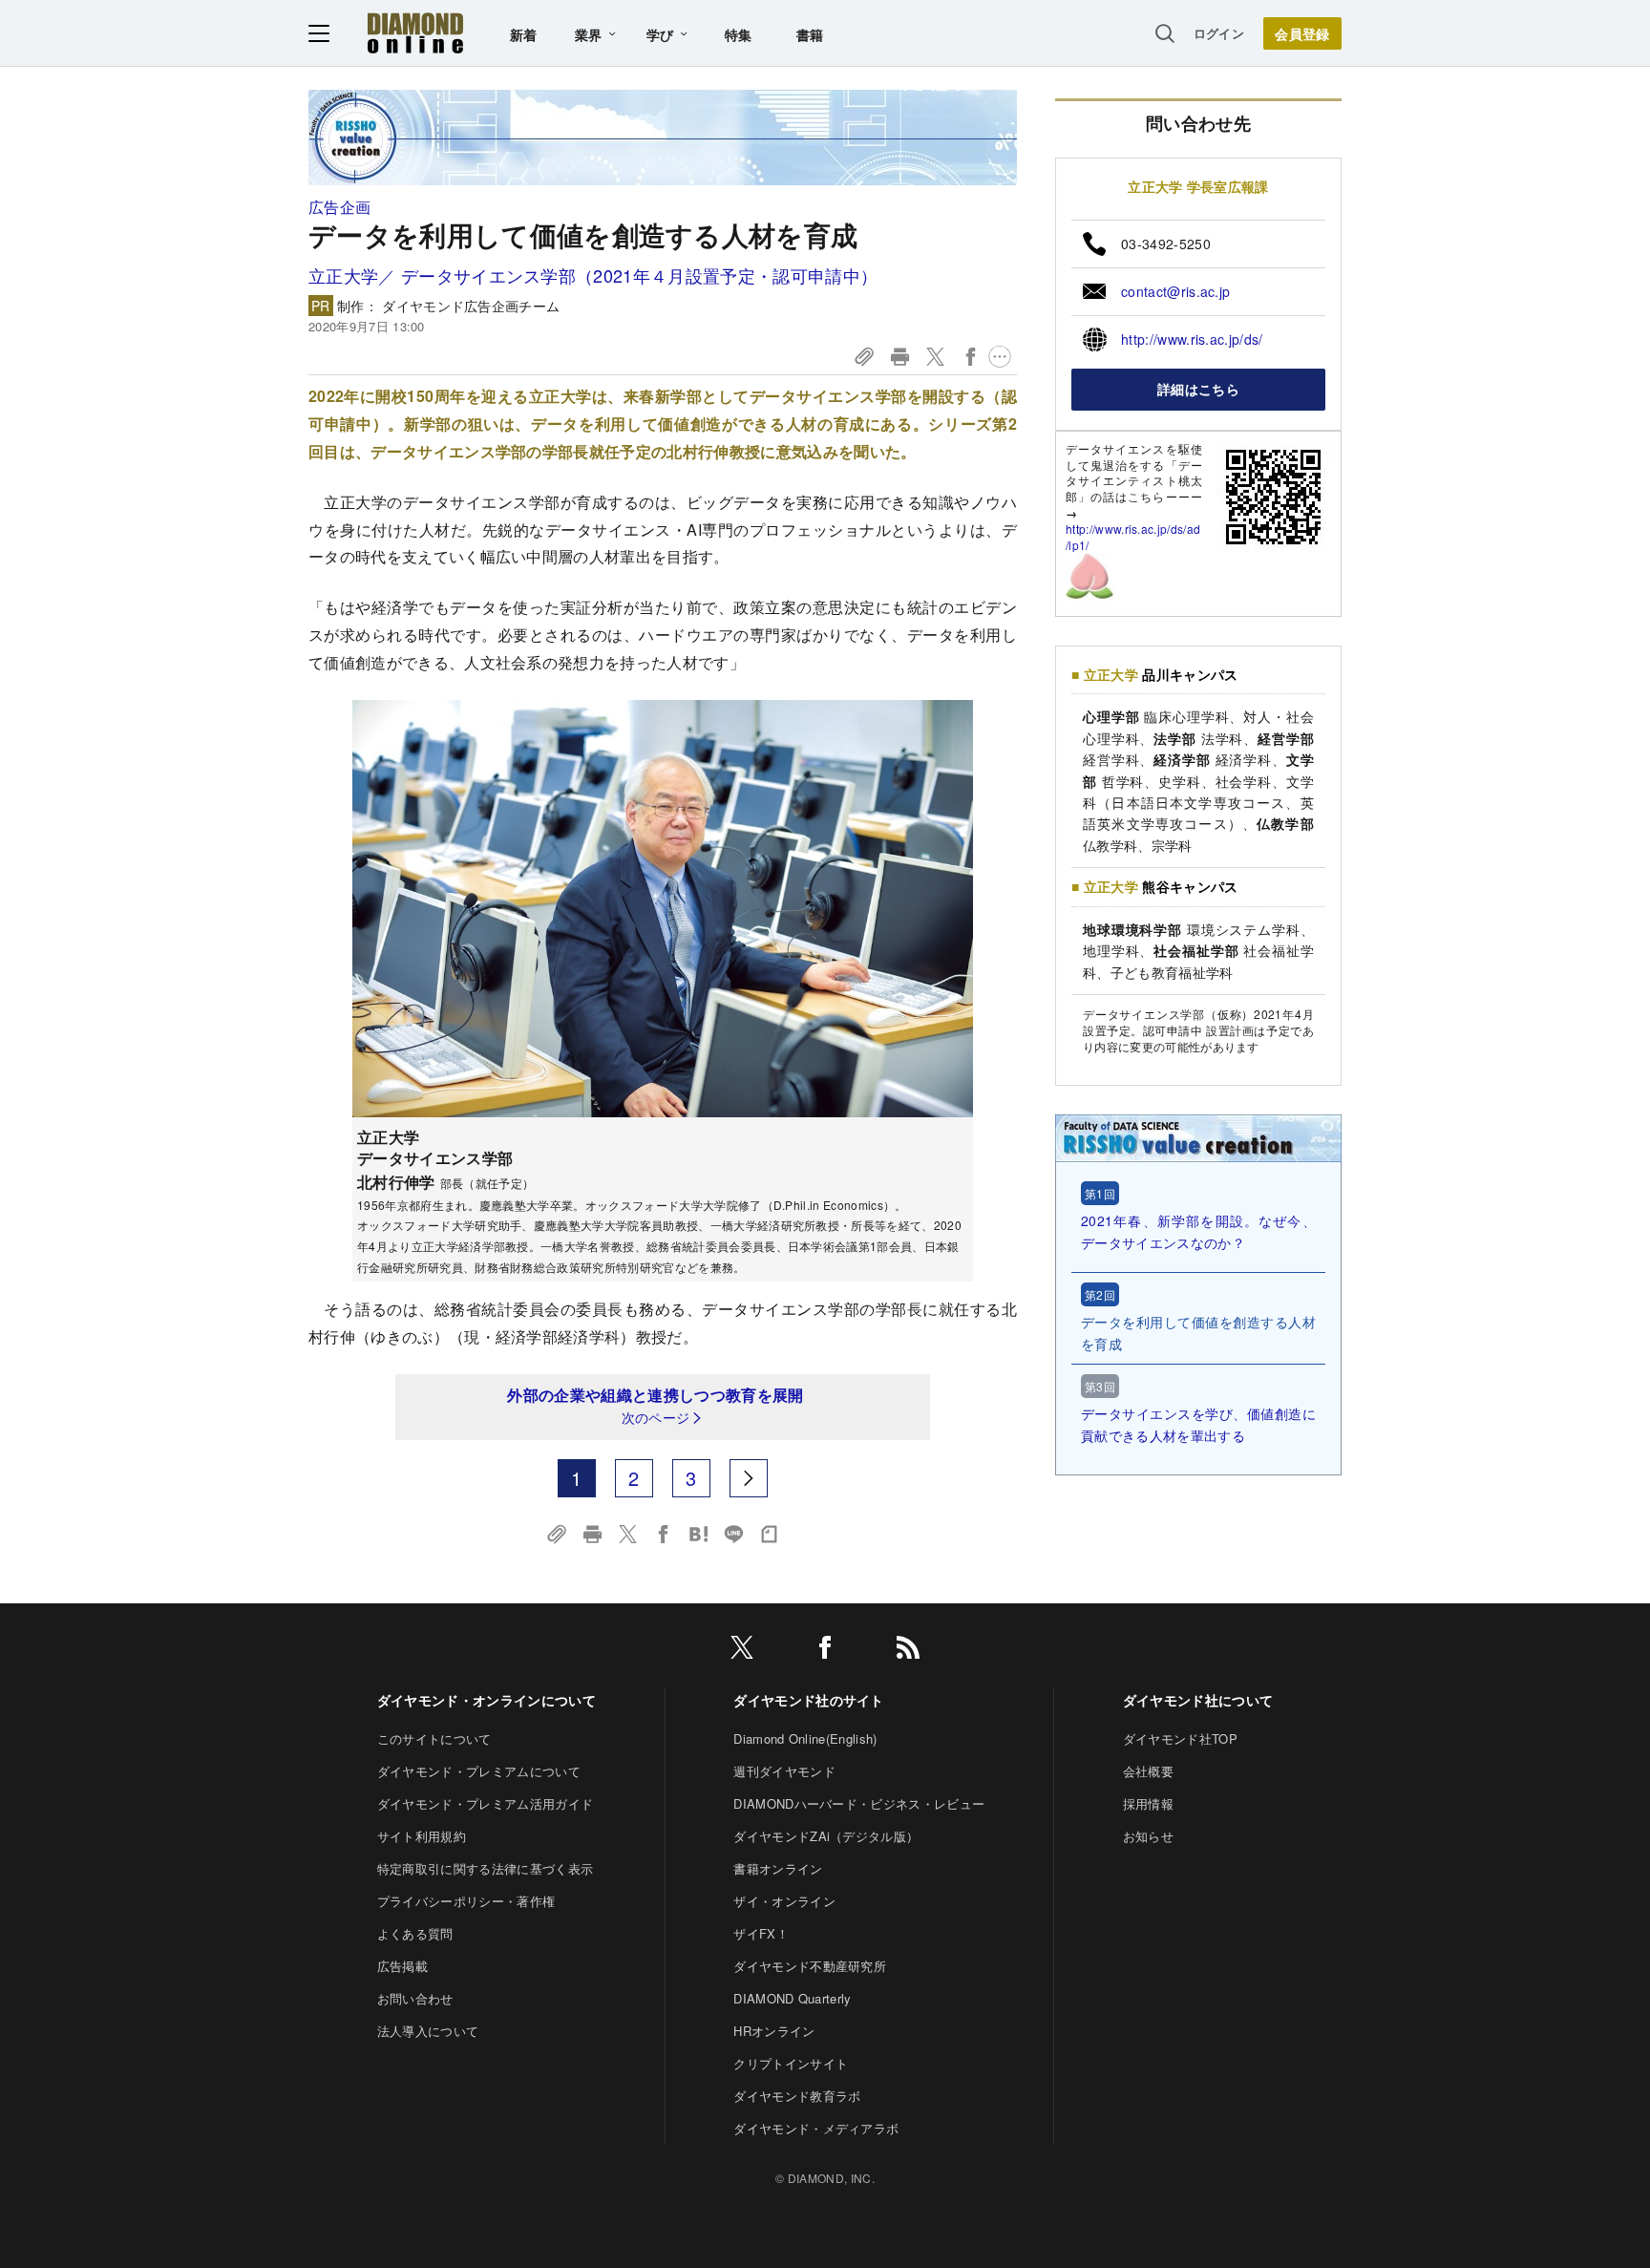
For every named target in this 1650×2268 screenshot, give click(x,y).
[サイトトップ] (415, 33)
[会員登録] (1302, 33)
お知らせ (1148, 1836)
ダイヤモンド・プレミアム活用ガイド (485, 1803)
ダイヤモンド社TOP (1180, 1738)
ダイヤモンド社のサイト (809, 1700)
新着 (524, 34)
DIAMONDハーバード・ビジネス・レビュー (859, 1803)
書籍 (810, 34)
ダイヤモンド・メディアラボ (816, 2128)
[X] (742, 1651)
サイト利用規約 (422, 1836)
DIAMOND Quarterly (792, 1998)
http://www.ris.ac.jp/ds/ (1192, 339)
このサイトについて (434, 1738)
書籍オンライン (778, 1868)
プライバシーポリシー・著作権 (466, 1901)
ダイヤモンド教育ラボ (797, 2096)
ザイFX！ (761, 1933)
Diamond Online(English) (805, 1738)
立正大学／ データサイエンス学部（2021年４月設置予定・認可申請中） (593, 275)
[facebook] (825, 1651)
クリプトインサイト (791, 2063)
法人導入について (428, 2031)
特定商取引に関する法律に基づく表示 (485, 1868)
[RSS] (908, 1651)
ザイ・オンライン (784, 1901)
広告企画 (339, 207)
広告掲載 (402, 1966)
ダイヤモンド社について (1198, 1700)
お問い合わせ (415, 1998)
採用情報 (1148, 1803)
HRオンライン (774, 2031)
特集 (739, 34)
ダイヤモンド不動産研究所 (810, 1966)
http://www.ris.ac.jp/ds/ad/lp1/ (1133, 537)
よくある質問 (415, 1933)
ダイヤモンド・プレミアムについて (479, 1771)
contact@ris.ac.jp (1175, 291)
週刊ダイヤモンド (784, 1771)
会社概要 (1148, 1771)
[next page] (749, 1478)
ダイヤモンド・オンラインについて (487, 1700)
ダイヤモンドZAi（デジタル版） (826, 1836)
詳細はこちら (1198, 389)
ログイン (1219, 33)
